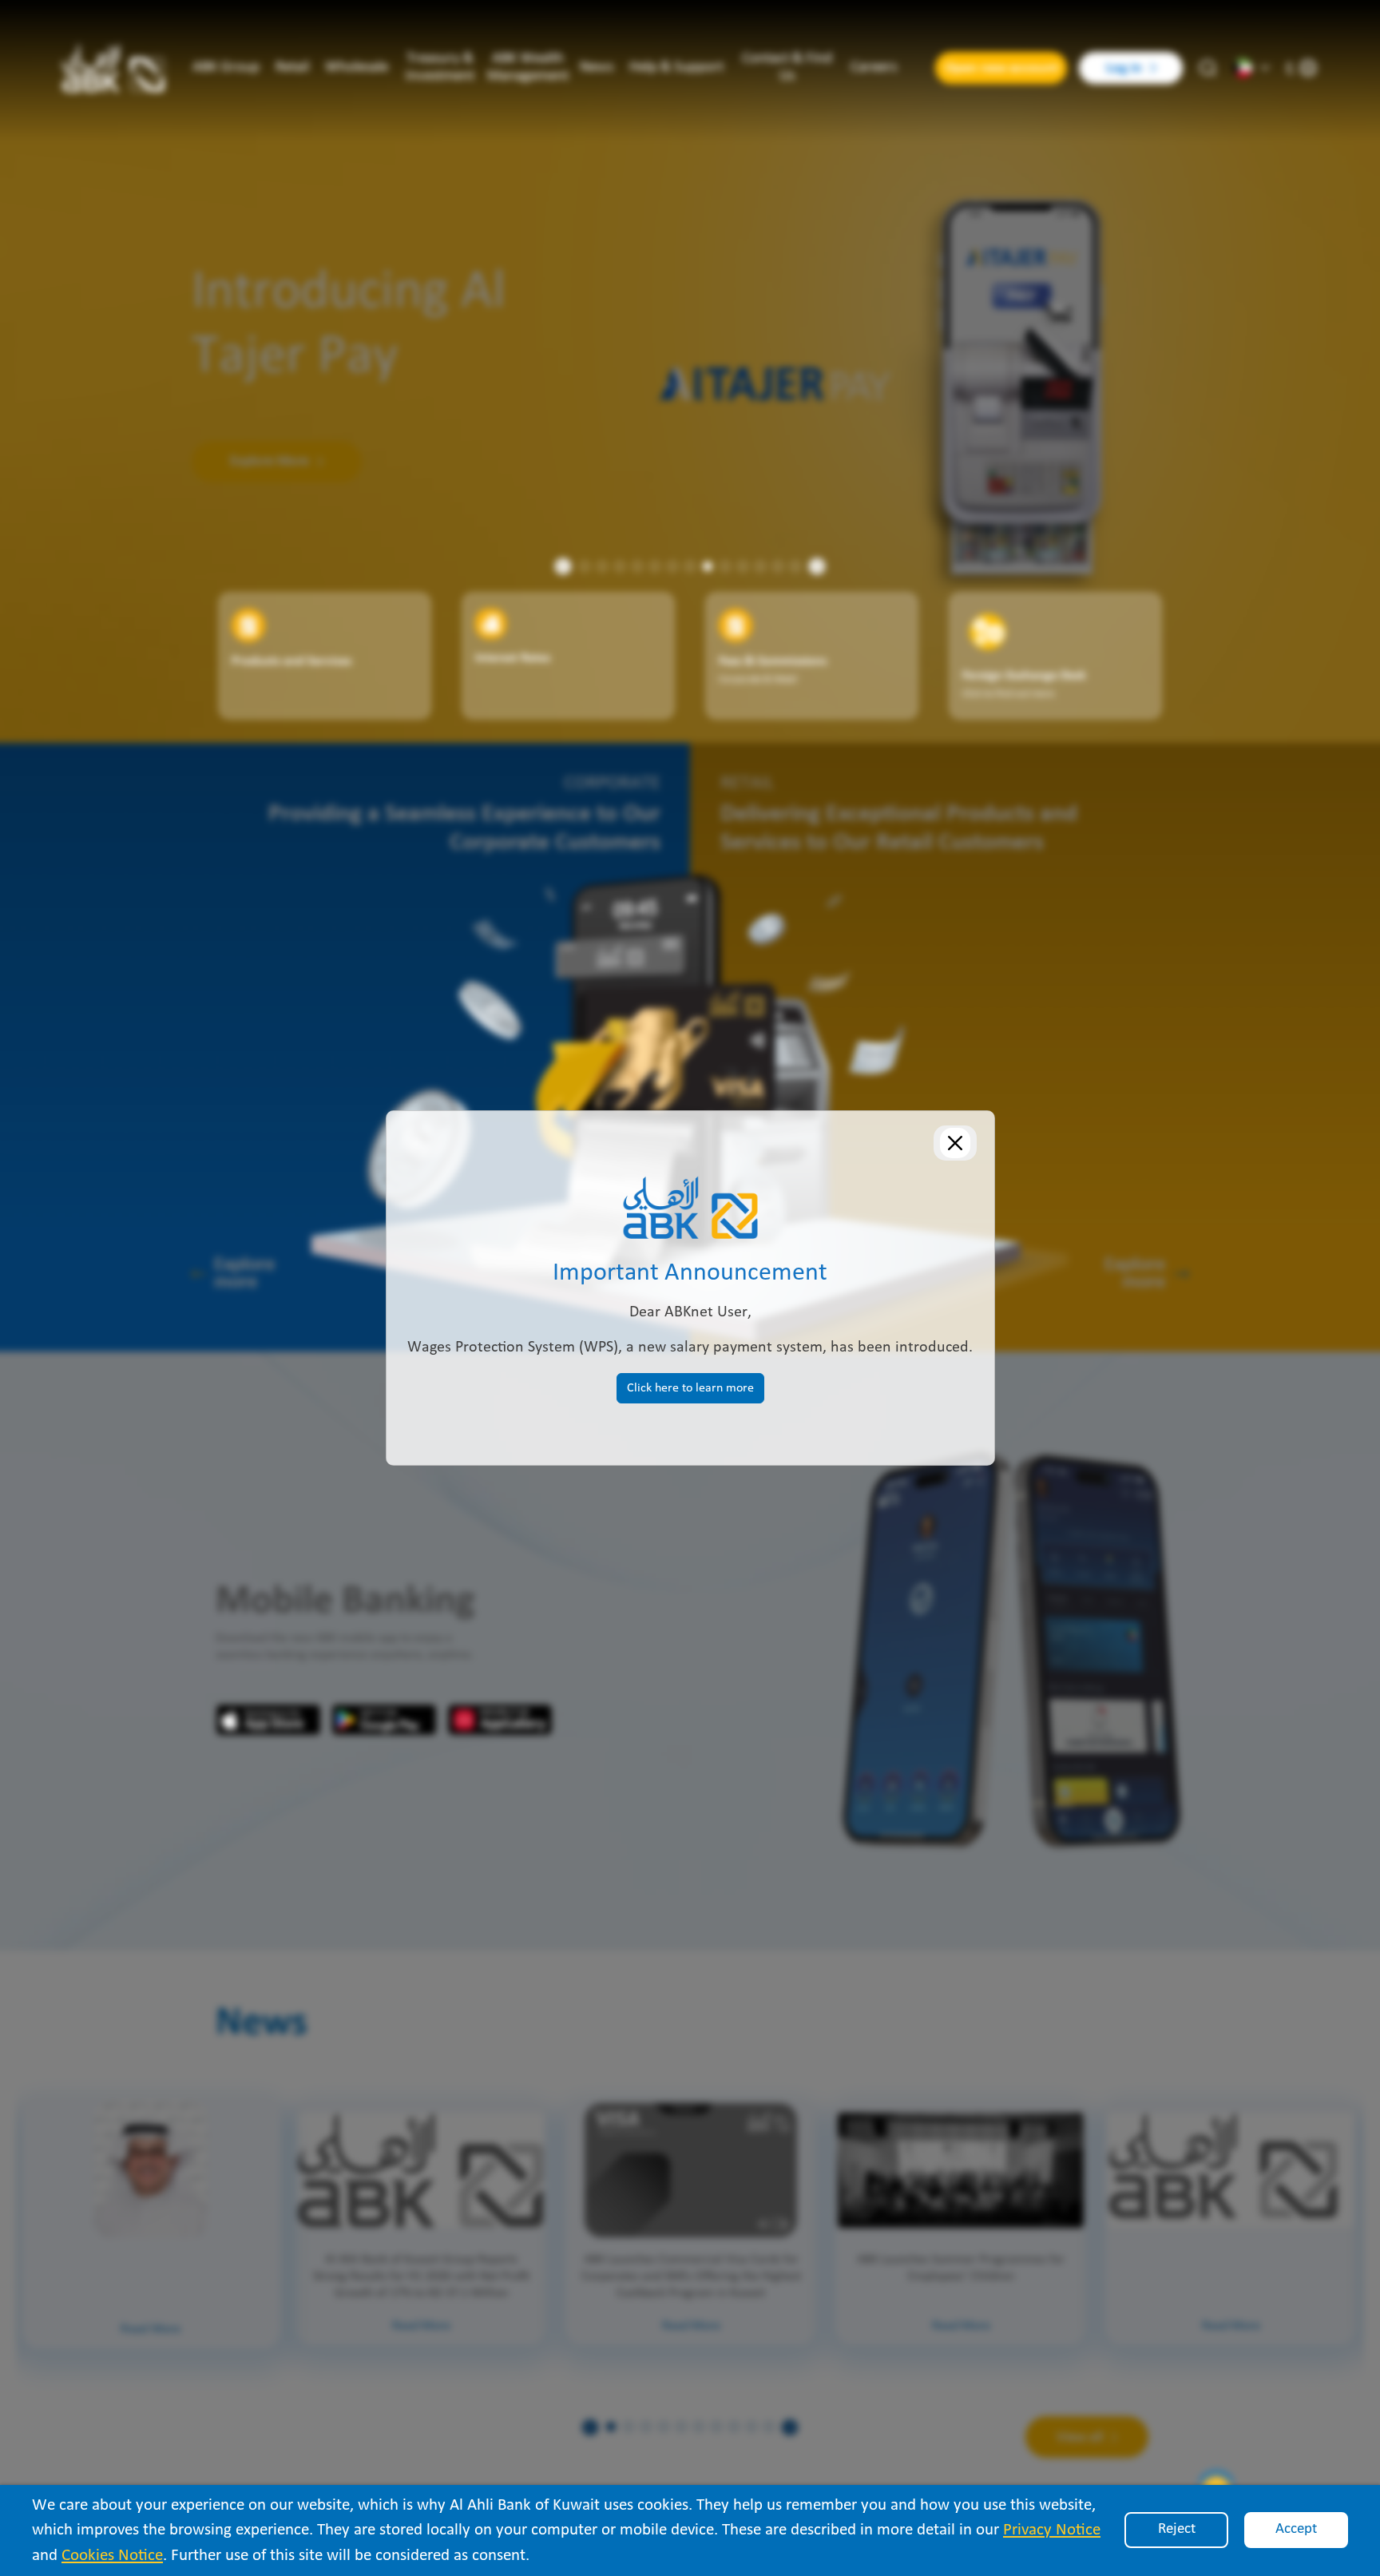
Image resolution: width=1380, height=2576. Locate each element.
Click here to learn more (690, 1388)
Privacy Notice (1052, 2530)
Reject (1177, 2529)
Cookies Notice (112, 2556)
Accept (1296, 2529)
